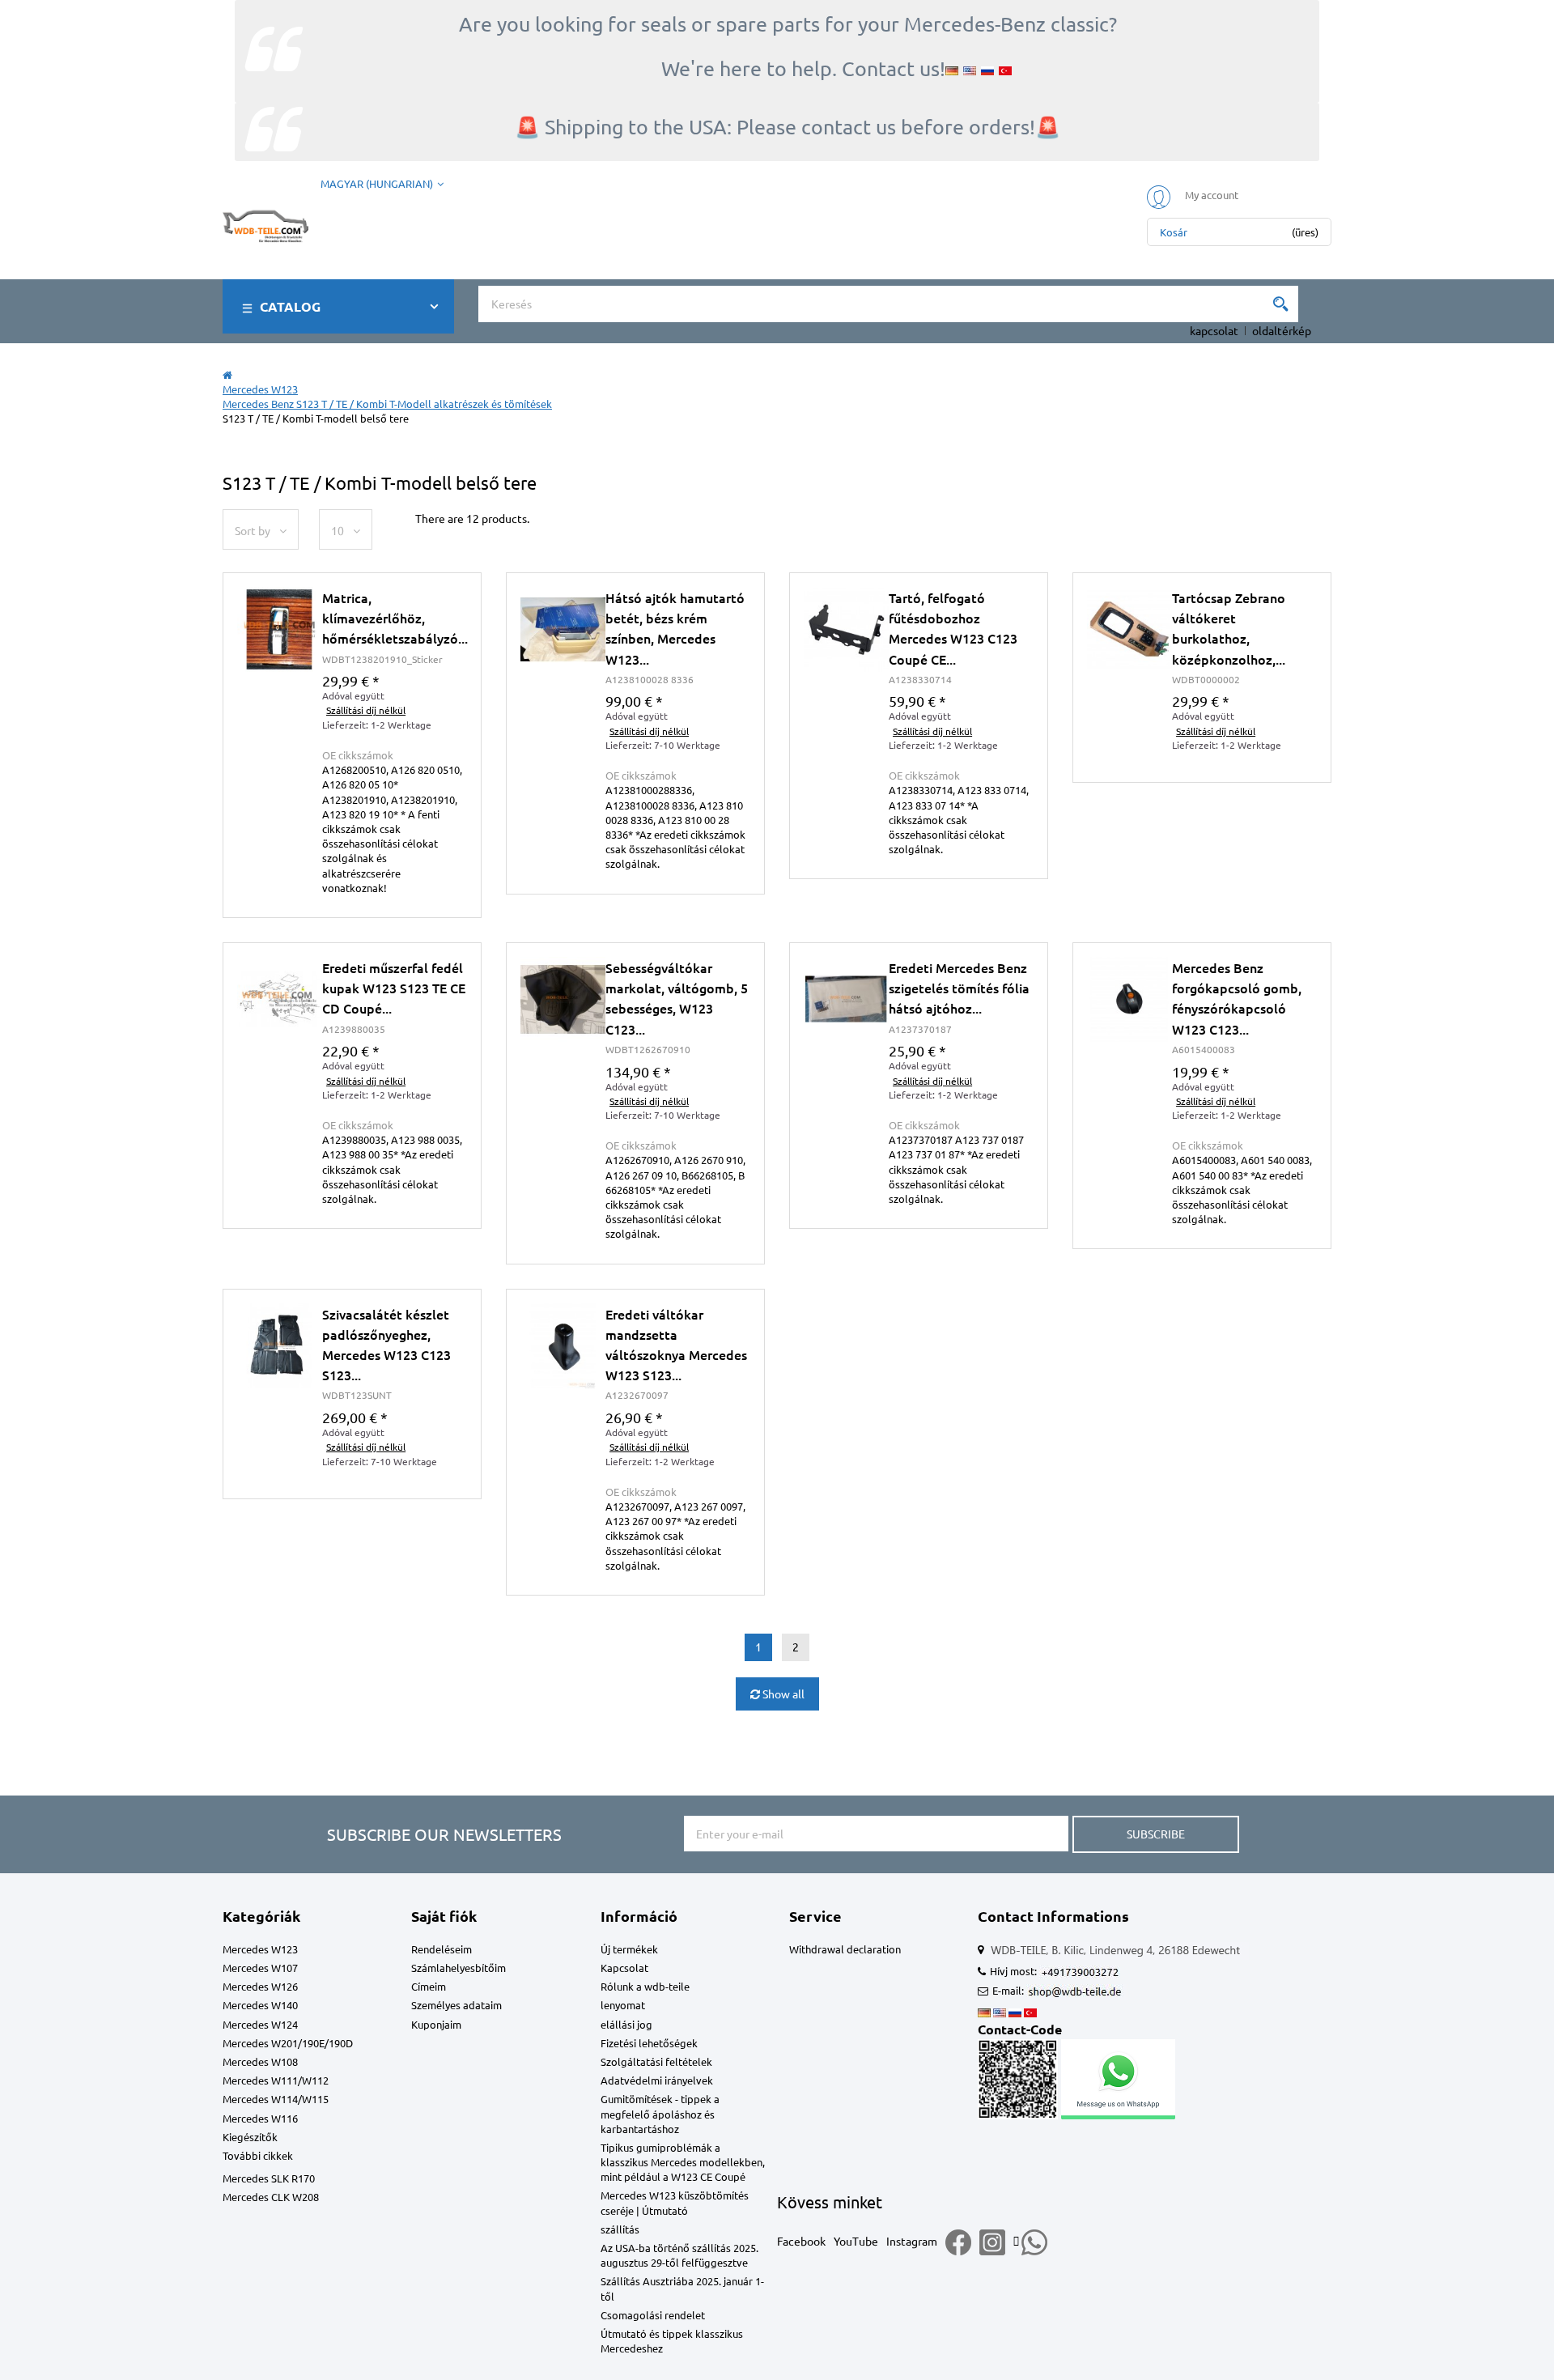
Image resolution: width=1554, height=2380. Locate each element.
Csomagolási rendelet (653, 2315)
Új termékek (629, 1949)
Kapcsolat (624, 1968)
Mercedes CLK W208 (271, 2197)
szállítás (620, 2229)
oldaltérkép (1282, 330)
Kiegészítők (250, 2137)
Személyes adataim (456, 2005)
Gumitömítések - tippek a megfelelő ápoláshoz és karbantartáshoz (660, 2113)
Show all (782, 1694)
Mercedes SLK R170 (269, 2178)
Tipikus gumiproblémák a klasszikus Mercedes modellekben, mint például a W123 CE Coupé (683, 2162)
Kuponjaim (436, 2024)
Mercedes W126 (260, 1986)
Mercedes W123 (260, 1949)
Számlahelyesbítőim (459, 1968)
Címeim (429, 1986)
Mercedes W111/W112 (276, 2080)
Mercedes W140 (260, 2005)
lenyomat (623, 2005)
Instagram (912, 2241)
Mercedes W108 (260, 2061)
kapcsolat (1214, 330)
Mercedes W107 (260, 1968)
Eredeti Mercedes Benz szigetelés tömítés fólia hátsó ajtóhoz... (959, 988)
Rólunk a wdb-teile (645, 1986)
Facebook (801, 2241)
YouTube (856, 2241)
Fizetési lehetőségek (649, 2043)
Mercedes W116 (260, 2118)
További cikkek (258, 2155)
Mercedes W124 (260, 2024)
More (352, 765)
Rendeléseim (442, 1949)
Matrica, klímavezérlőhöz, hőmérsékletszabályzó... (395, 618)
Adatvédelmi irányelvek (657, 2080)
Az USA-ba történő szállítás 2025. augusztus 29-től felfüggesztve (679, 2255)
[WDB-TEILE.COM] (265, 223)
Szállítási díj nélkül (1216, 731)
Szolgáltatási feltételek (656, 2061)
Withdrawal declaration (845, 1949)
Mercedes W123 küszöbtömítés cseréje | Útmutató (675, 2202)
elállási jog (626, 2024)
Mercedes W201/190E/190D (288, 2043)
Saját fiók (444, 1916)
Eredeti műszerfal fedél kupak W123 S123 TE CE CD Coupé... (394, 988)
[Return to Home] (227, 374)
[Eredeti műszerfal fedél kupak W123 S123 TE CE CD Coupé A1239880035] (280, 999)
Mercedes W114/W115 (276, 2099)
